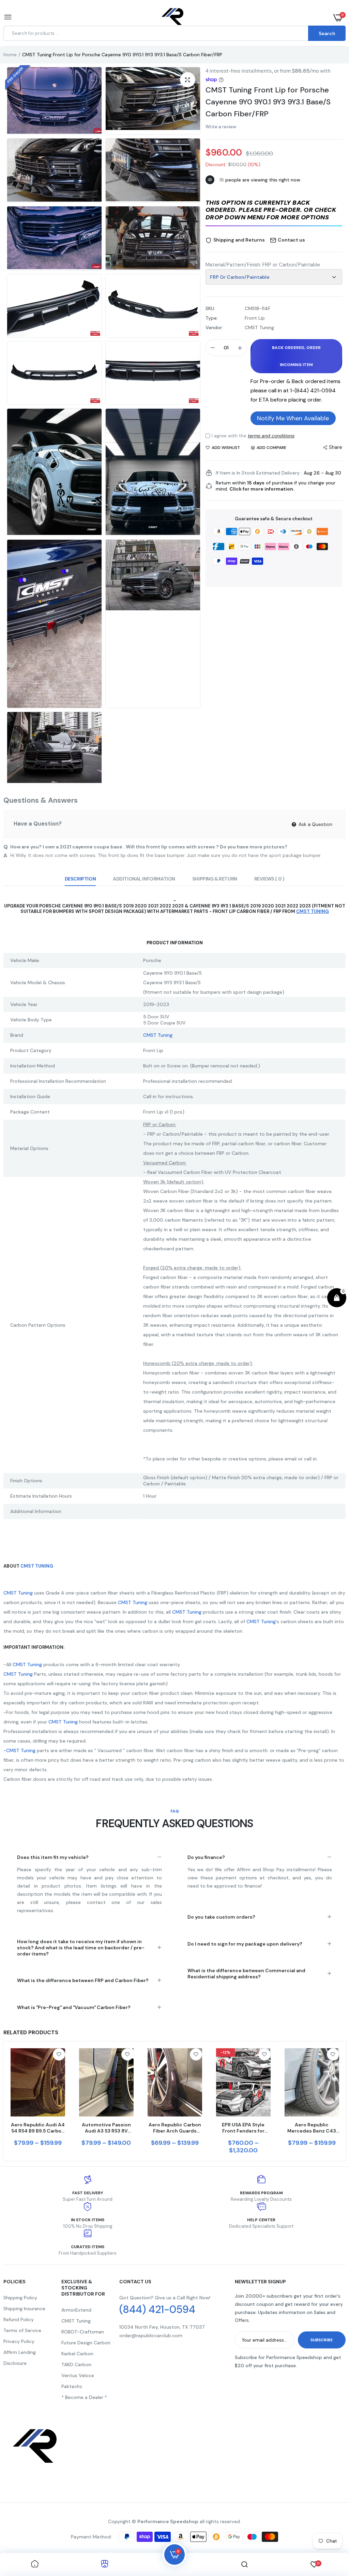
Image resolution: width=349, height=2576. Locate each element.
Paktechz (72, 2386)
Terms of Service (22, 2330)
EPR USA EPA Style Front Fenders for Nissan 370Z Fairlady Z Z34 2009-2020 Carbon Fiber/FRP (243, 2128)
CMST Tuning (158, 1035)
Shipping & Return (215, 879)
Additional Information (144, 879)
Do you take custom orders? (221, 1917)
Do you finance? (206, 1857)
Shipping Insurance (24, 2309)
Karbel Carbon (77, 2354)
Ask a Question (315, 824)
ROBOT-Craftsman (83, 2332)
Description (80, 879)
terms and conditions (271, 436)
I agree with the (253, 436)
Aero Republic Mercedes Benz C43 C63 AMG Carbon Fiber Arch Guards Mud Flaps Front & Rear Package (312, 2128)
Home (10, 55)
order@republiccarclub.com (151, 2335)
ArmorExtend (76, 2310)
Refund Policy (19, 2319)
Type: (212, 318)
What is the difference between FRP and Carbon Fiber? (83, 1980)
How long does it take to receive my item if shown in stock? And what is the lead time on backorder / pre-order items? (81, 1948)
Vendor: (214, 328)
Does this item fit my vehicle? (53, 1857)
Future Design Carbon (86, 2343)
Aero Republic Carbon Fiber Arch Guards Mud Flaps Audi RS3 (175, 2128)
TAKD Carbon (76, 2364)
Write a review (221, 127)
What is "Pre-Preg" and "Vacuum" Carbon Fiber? (74, 2007)
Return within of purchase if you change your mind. (276, 486)
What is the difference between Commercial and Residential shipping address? (246, 1974)
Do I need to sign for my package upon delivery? (245, 1944)
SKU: (210, 308)
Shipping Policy (20, 2298)
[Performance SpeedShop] (173, 18)
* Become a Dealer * (84, 2397)
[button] (274, 211)
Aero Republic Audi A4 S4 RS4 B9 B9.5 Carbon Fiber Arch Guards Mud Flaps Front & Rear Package (38, 2128)
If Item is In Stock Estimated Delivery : (259, 473)
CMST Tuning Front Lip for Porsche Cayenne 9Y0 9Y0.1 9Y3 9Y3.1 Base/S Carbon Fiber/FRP (268, 102)
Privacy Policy (19, 2341)
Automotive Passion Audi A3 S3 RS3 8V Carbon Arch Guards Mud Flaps (106, 2128)
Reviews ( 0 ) (269, 879)
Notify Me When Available (293, 418)
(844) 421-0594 (157, 2310)
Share (336, 447)
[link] (59, 2054)
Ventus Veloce (78, 2375)
